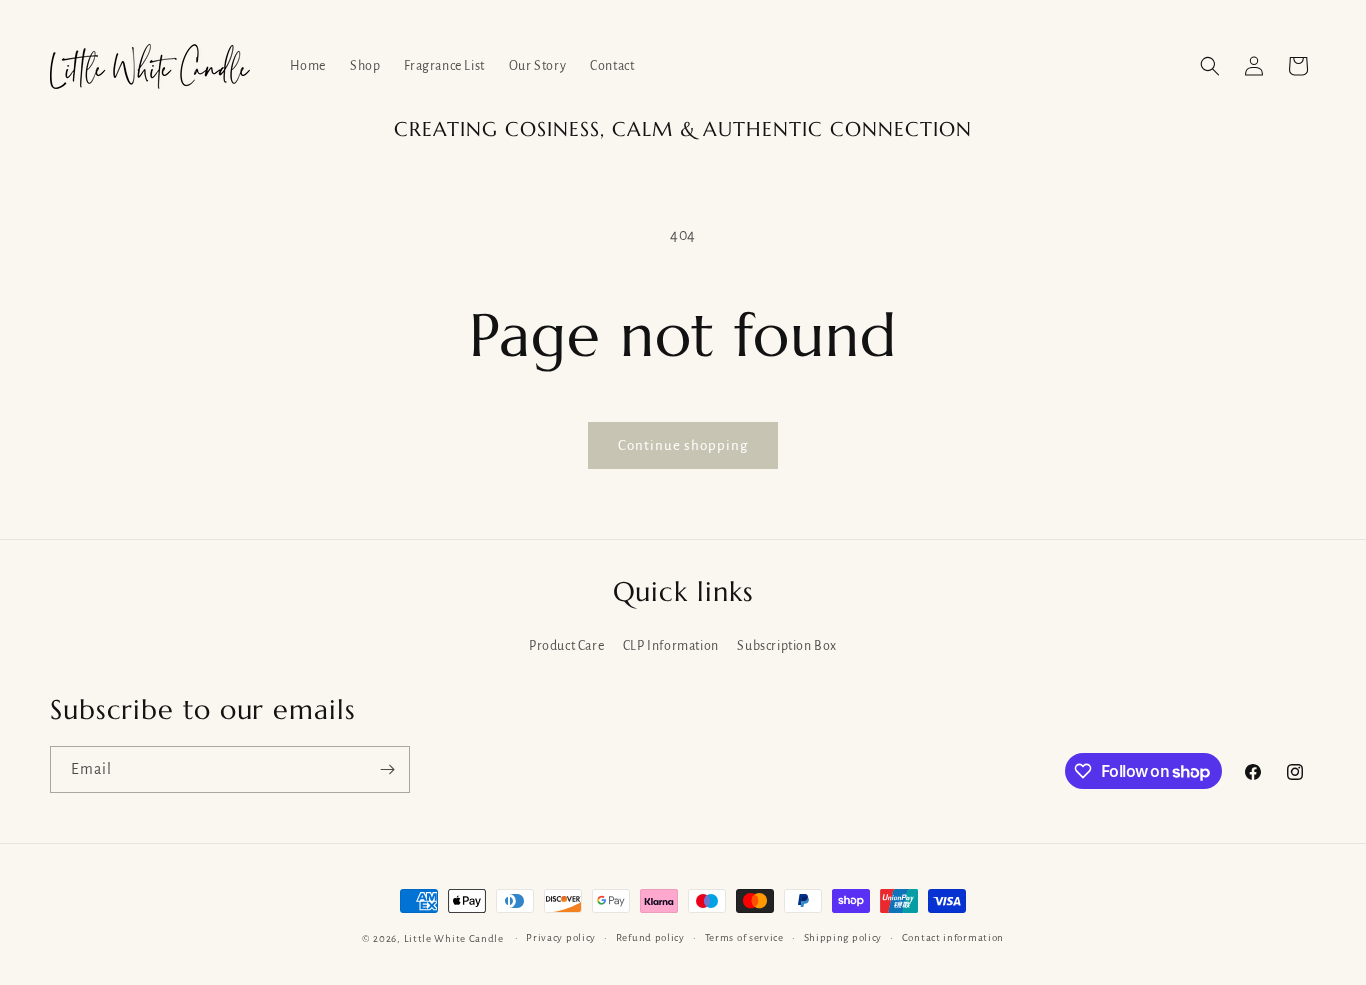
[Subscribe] (387, 769)
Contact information (953, 937)
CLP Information (671, 646)
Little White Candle (454, 938)
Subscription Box (787, 646)
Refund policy (650, 937)
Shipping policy (843, 937)
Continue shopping (683, 445)
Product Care (566, 646)
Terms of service (744, 937)
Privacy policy (561, 937)
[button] (1210, 66)
